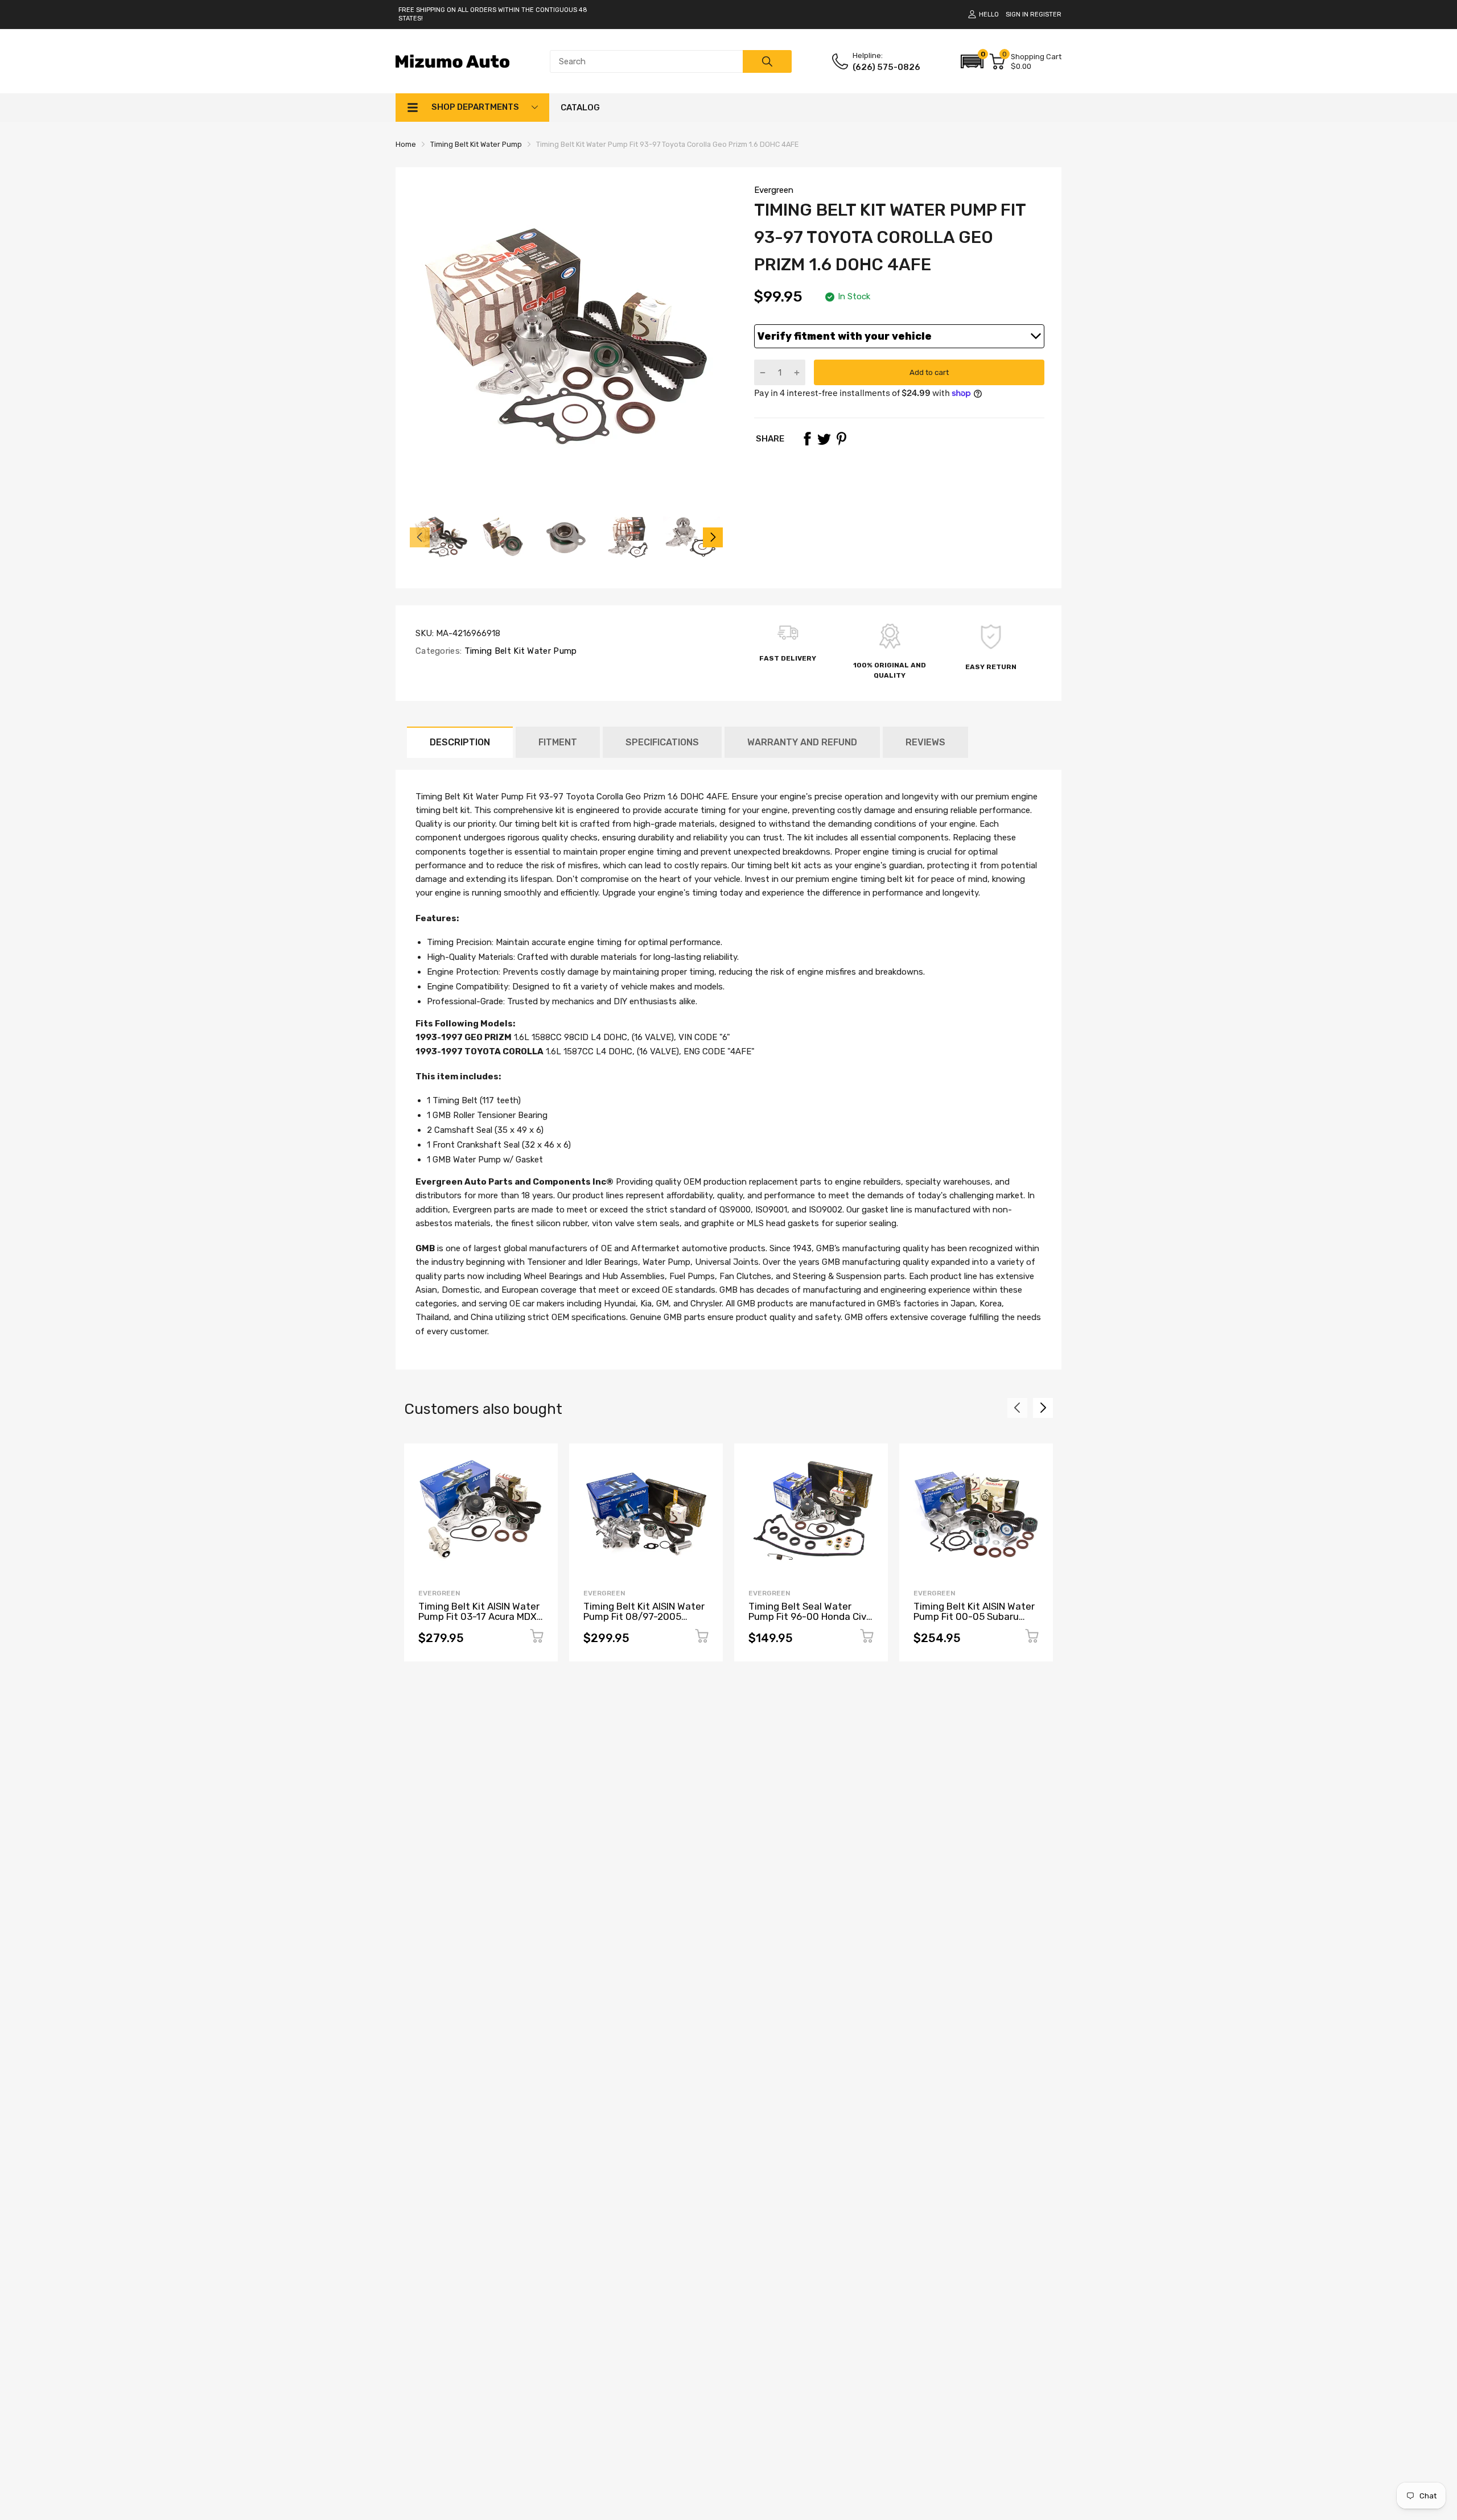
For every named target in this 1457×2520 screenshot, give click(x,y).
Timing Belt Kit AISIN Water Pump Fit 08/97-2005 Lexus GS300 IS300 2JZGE (644, 1617)
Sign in (1017, 15)
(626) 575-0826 (886, 67)
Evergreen (774, 190)
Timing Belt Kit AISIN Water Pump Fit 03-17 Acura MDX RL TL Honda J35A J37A (479, 1617)
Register (1046, 15)
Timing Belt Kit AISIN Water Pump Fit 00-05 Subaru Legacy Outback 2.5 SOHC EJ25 (974, 1622)
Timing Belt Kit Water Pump (519, 651)
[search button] (767, 61)
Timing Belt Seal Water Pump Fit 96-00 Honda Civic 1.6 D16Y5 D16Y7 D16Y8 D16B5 (811, 1622)
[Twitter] (824, 439)
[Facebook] (807, 439)
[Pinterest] (841, 439)
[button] (972, 61)
